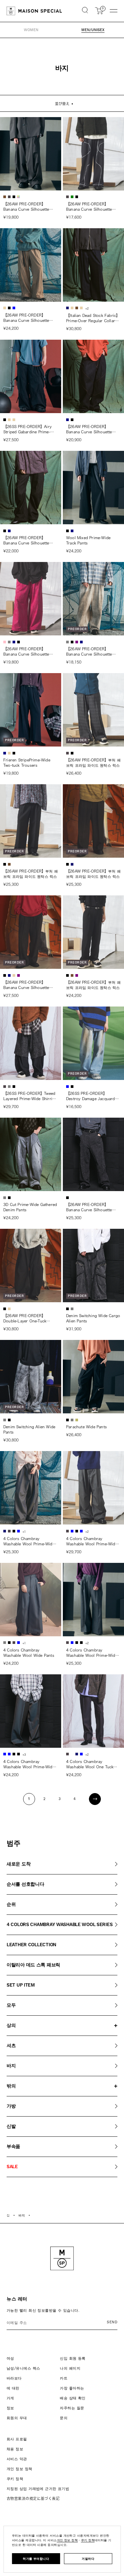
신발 (11, 2126)
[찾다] (85, 11)
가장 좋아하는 (72, 2388)
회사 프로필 (17, 2439)
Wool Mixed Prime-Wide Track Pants (88, 540)
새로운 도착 (19, 1864)
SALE (12, 2167)
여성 (10, 2358)
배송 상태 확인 (73, 2398)
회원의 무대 (17, 2418)
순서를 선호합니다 (25, 1884)
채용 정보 (15, 2449)
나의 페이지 (70, 2368)
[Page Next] (95, 1799)
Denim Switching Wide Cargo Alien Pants (93, 1318)
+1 (24, 1532)
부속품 (13, 2147)
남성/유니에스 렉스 (23, 2368)
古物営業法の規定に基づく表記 (33, 2498)
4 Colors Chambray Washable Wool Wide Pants (29, 1653)
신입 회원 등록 (73, 2358)
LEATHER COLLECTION (31, 1945)
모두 (11, 2005)
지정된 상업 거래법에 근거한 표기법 (38, 2489)
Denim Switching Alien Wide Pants (29, 1429)
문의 (64, 2418)
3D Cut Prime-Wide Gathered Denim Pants (30, 1207)
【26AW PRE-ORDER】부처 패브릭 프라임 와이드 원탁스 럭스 (93, 763)
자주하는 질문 (72, 2408)
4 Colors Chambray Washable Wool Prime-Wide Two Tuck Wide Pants (92, 1653)
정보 (10, 2408)
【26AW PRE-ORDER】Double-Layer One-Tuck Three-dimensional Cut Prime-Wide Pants (25, 1319)
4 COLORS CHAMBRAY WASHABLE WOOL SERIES (60, 1925)
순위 (11, 1905)
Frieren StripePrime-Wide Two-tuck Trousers (27, 763)
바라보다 (14, 2378)
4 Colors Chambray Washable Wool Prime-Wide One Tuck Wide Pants (29, 1765)
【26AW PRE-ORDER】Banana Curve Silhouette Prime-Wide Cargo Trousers (29, 207)
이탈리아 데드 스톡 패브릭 (33, 1965)
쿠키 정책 (15, 2479)
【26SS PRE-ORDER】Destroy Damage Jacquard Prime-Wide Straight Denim (91, 1096)
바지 (11, 2066)
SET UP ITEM (21, 1985)
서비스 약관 (17, 2459)
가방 (11, 2106)
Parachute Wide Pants (86, 1427)
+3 (24, 1755)
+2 (87, 309)
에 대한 (13, 2388)
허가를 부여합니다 (36, 2559)
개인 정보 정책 (20, 2469)
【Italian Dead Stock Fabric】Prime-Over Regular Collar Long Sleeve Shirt (93, 319)
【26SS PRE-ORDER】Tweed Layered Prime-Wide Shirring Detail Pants (30, 1096)
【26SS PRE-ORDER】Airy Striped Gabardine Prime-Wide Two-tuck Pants (27, 430)
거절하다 (88, 2559)
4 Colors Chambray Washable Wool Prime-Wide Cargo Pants (29, 1542)
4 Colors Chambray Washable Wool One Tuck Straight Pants (90, 1765)
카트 (64, 2378)
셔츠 (11, 2046)
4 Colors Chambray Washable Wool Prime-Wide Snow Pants (92, 1542)
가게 (10, 2398)
